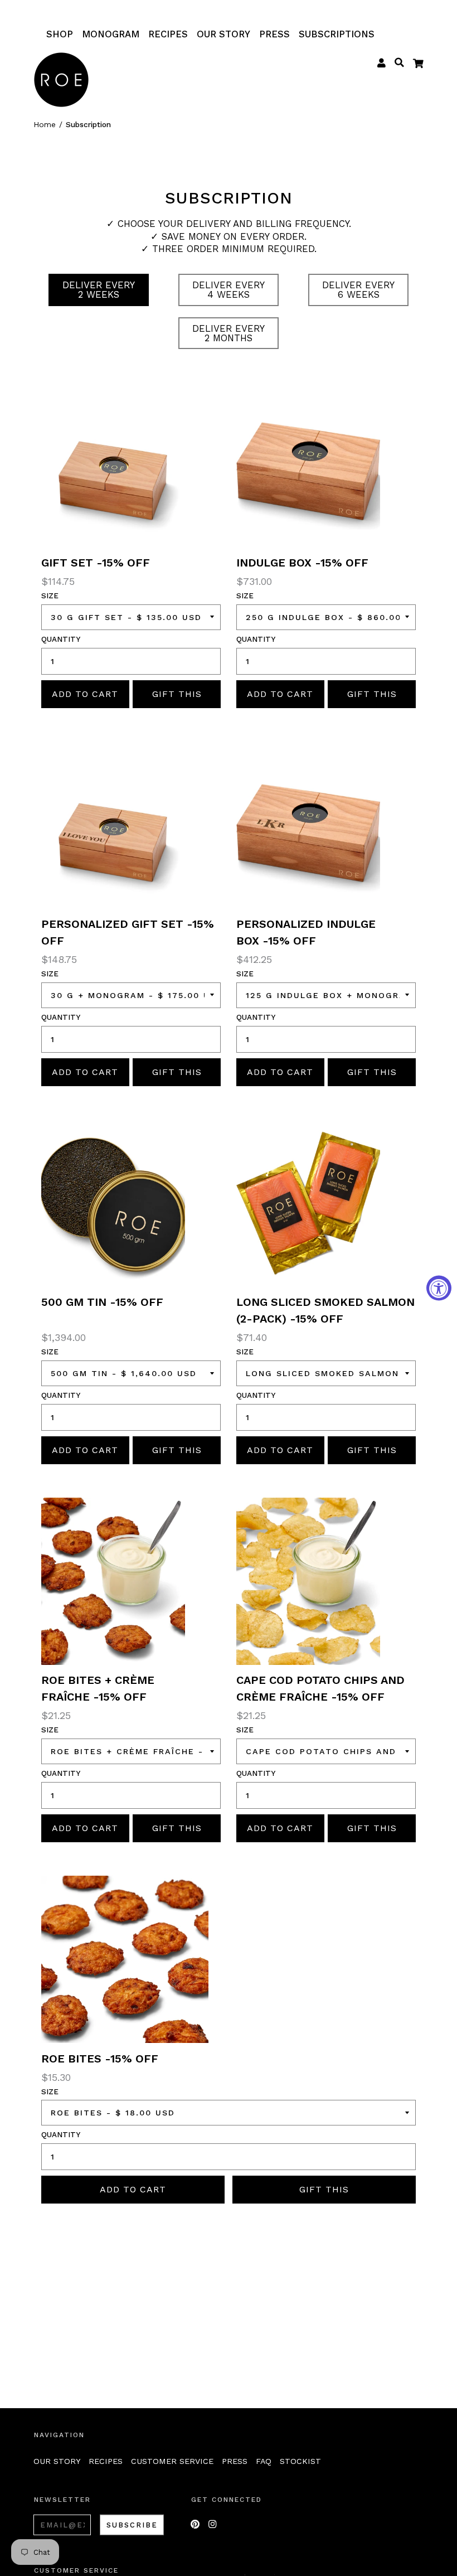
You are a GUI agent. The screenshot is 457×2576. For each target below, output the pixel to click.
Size (50, 596)
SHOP (60, 34)
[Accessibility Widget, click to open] (439, 1288)
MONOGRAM (111, 34)
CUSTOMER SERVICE (172, 2461)
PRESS (274, 34)
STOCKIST (300, 2461)
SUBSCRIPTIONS (337, 34)
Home (45, 124)
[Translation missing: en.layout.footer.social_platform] (195, 2524)
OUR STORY (223, 34)
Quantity (61, 639)
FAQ (264, 2461)
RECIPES (168, 34)
